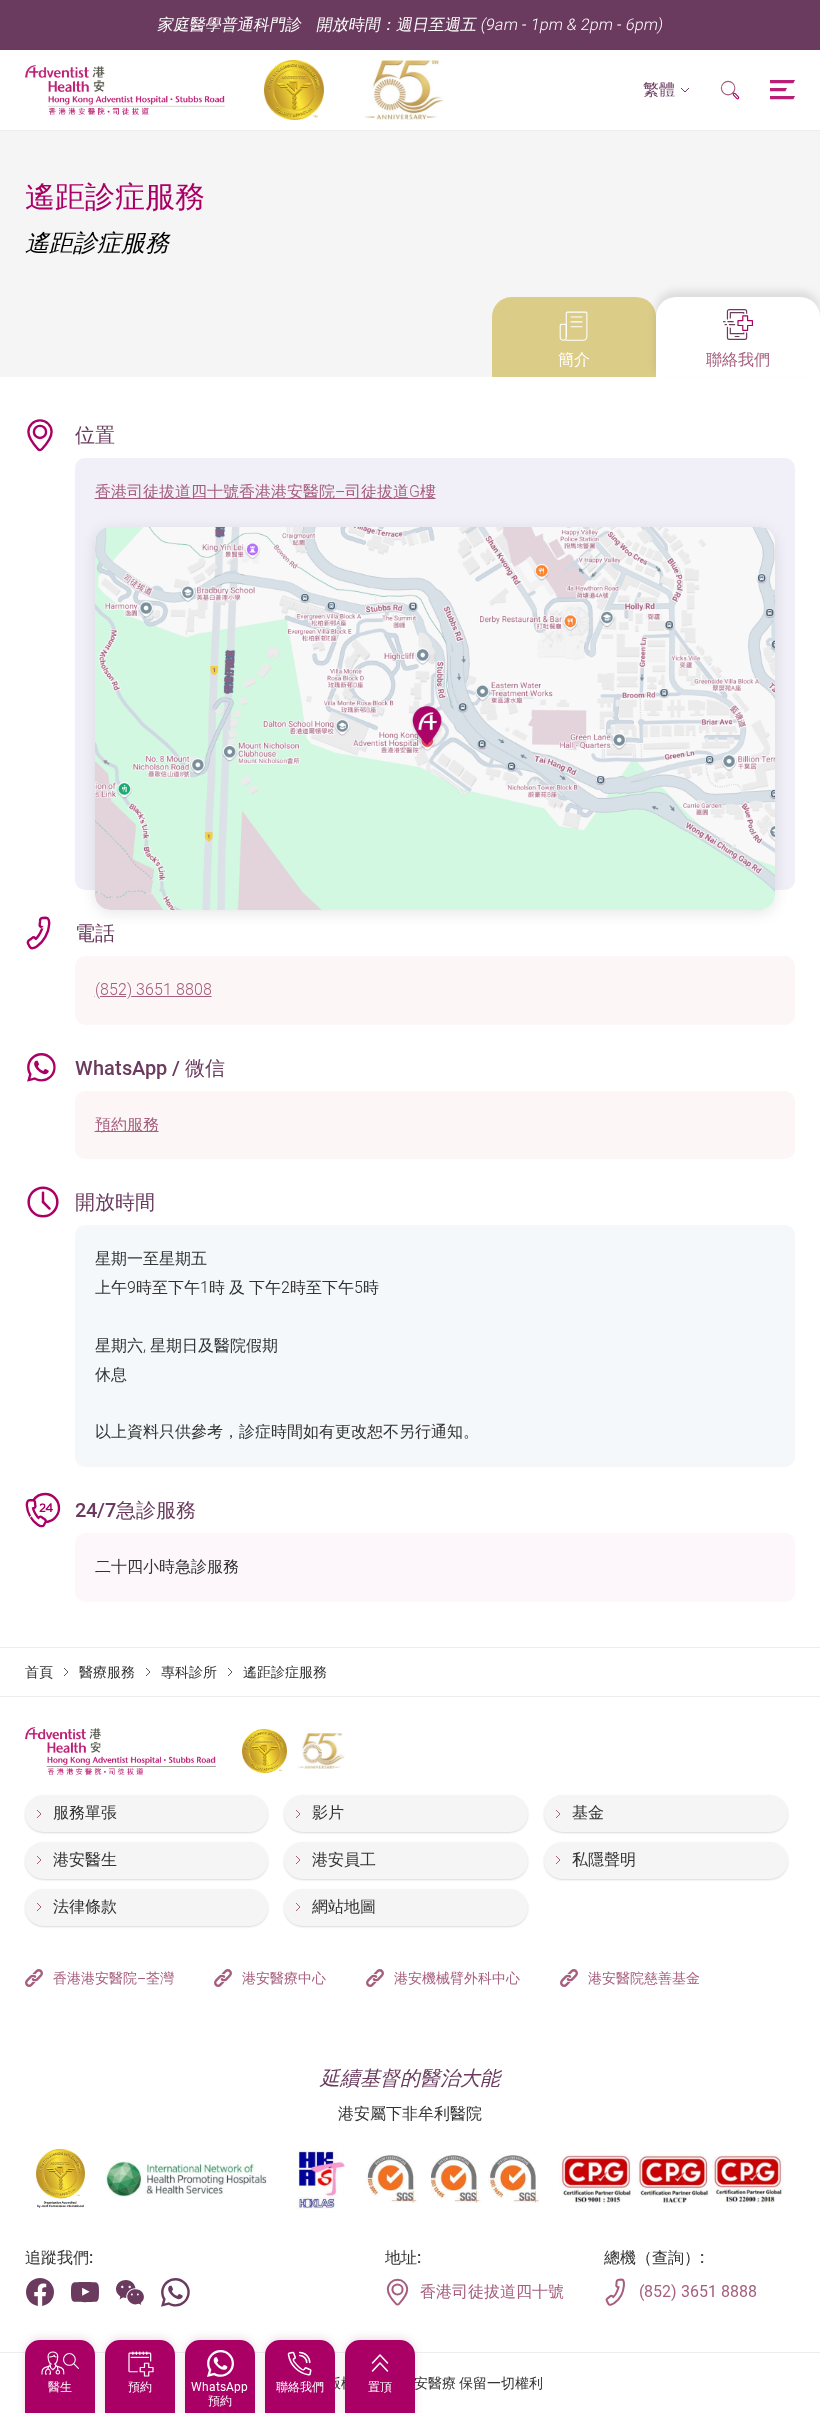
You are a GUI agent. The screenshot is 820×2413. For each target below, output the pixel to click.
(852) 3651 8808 (153, 989)
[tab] (574, 337)
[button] (666, 90)
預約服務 (127, 1124)
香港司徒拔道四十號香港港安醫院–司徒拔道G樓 (265, 491)
